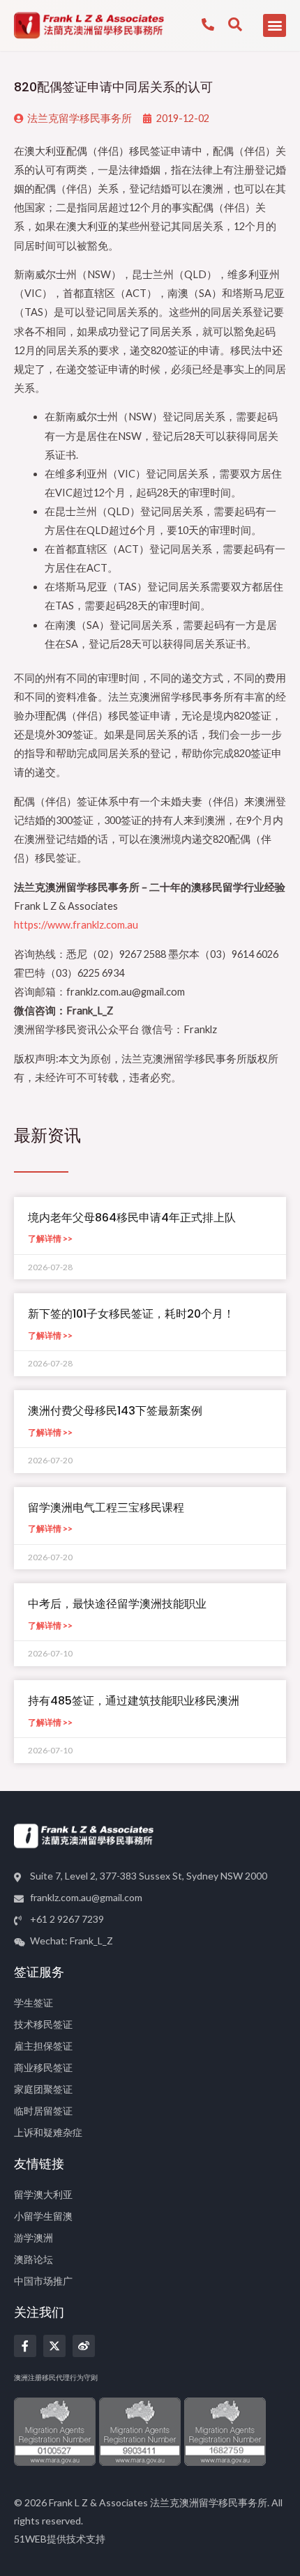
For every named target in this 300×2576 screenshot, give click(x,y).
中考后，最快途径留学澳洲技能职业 (117, 1604)
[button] (275, 25)
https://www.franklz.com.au (76, 925)
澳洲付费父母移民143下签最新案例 (115, 1411)
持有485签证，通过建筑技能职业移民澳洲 (134, 1701)
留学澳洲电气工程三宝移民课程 (106, 1508)
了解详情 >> (50, 1239)
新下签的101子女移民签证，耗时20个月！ (131, 1314)
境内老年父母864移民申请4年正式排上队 (132, 1218)
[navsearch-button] (235, 25)
